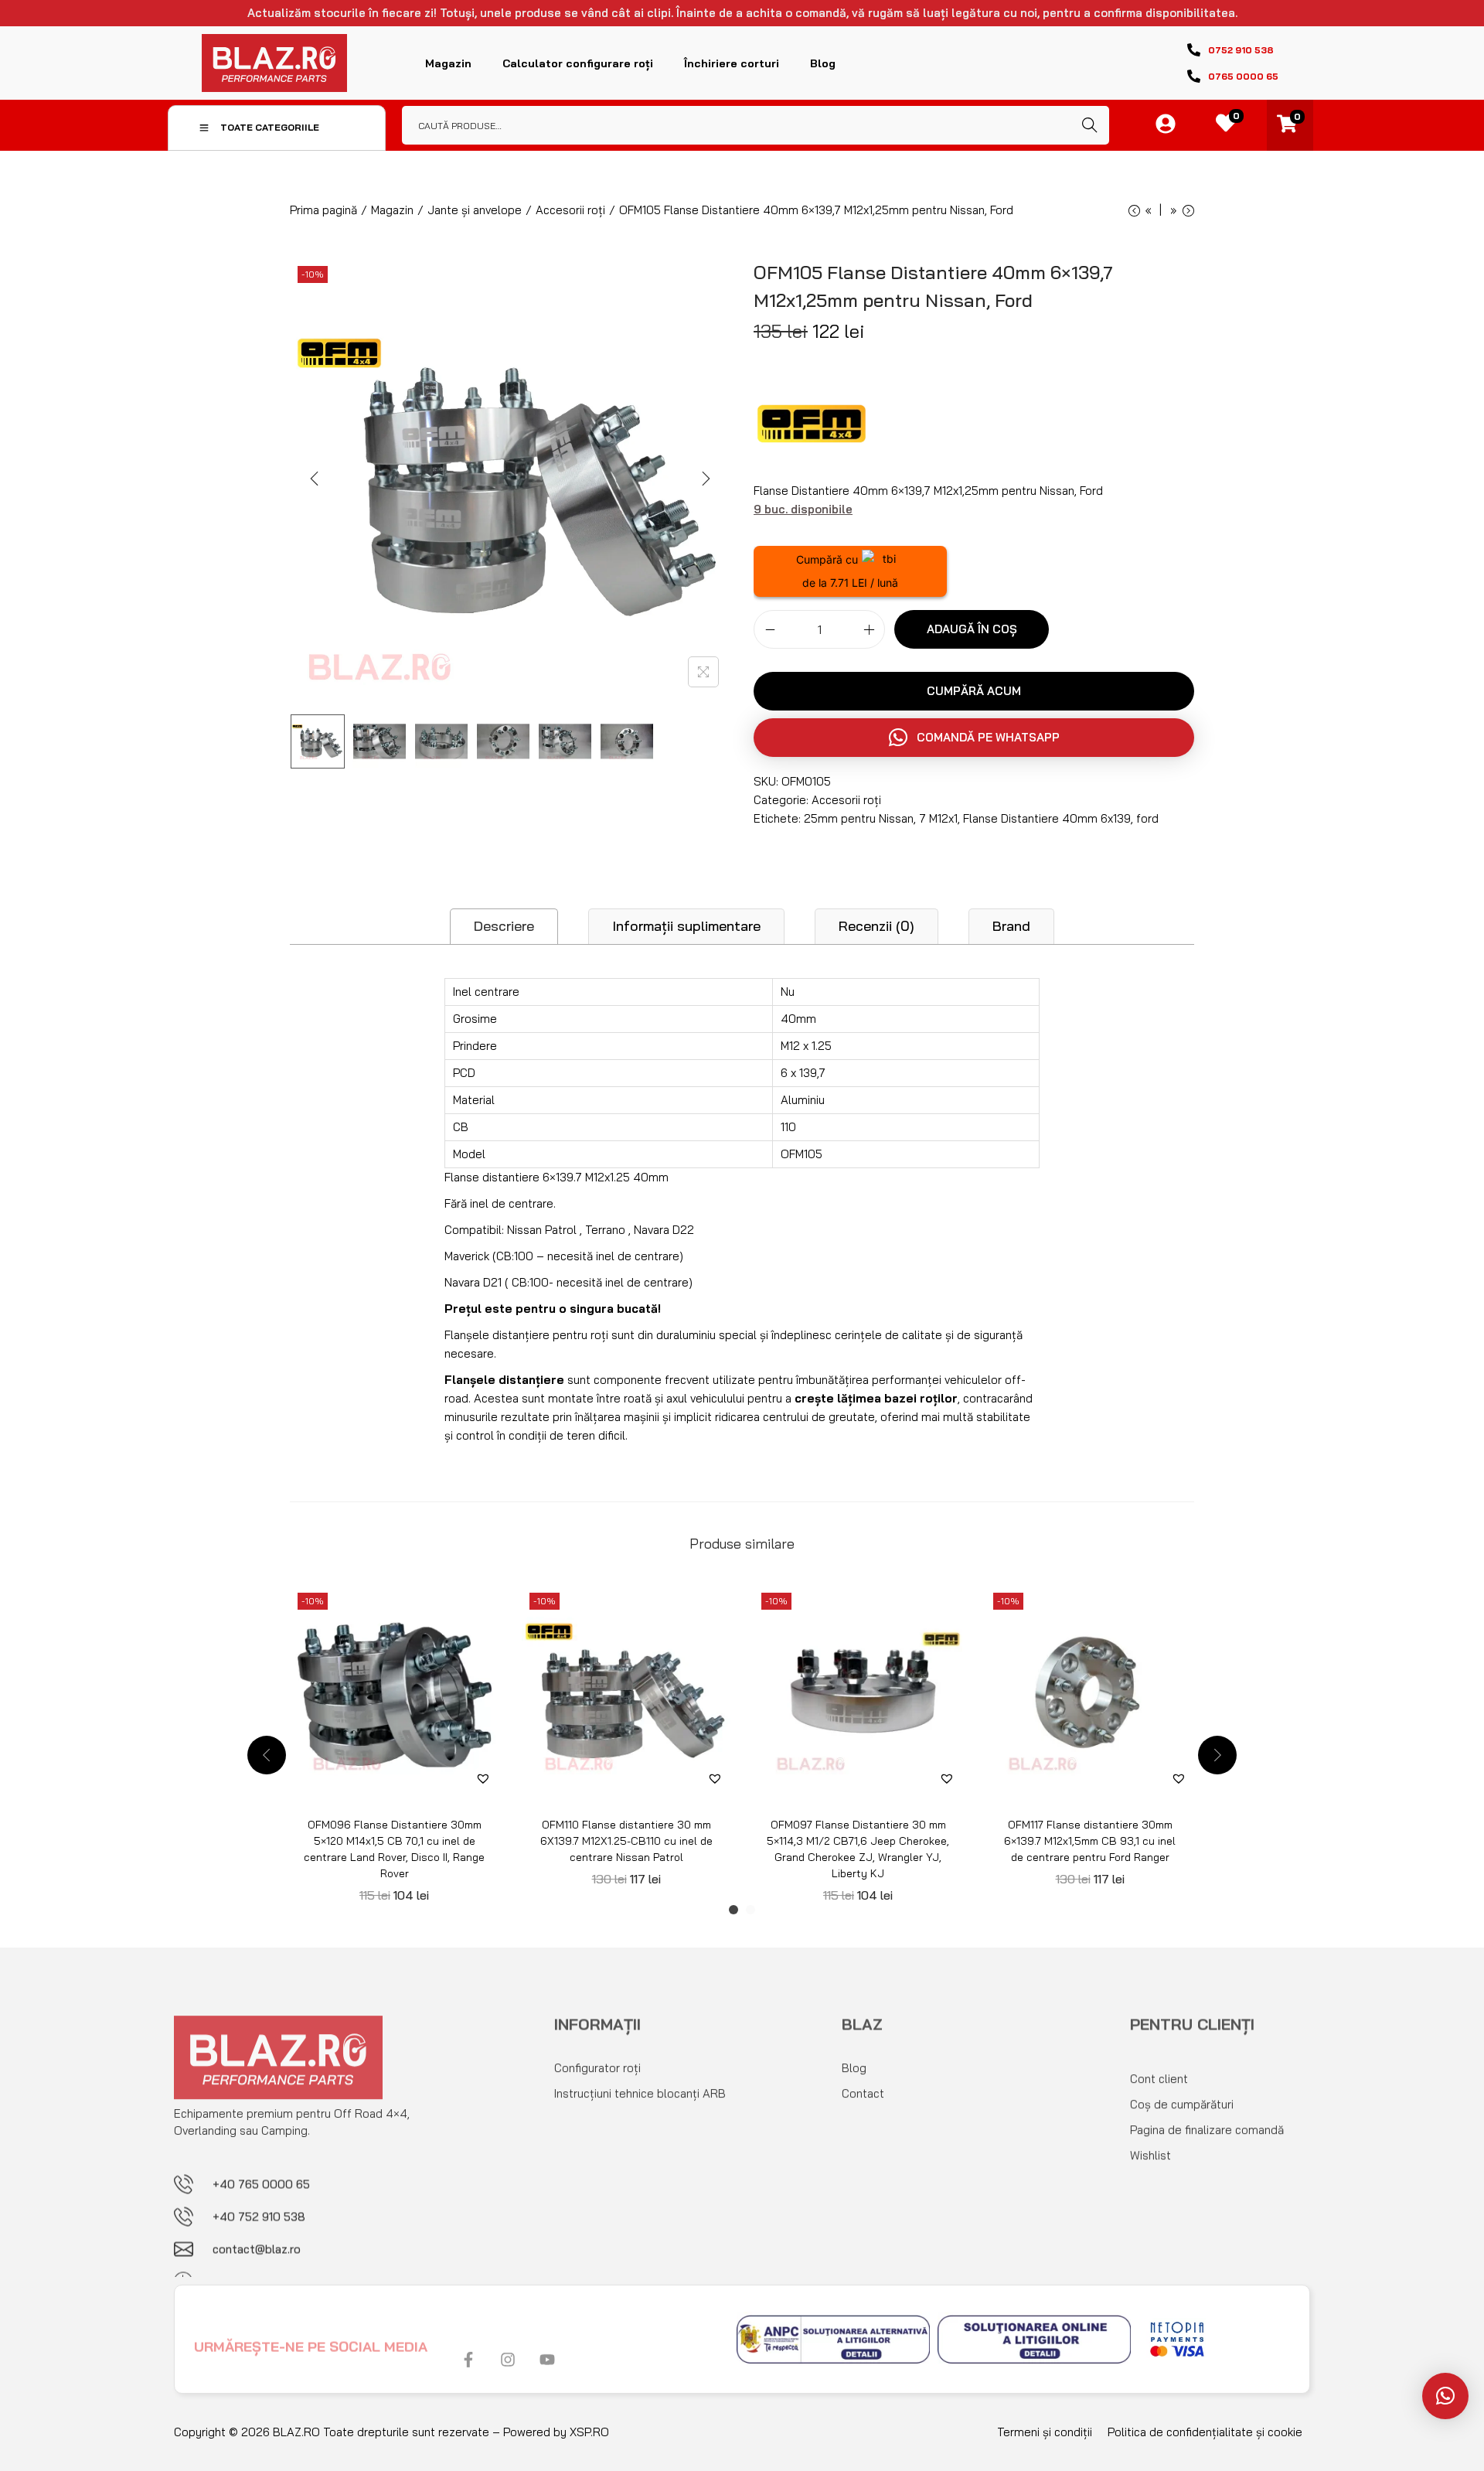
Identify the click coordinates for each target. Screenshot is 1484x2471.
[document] (742, 1235)
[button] (1445, 2396)
